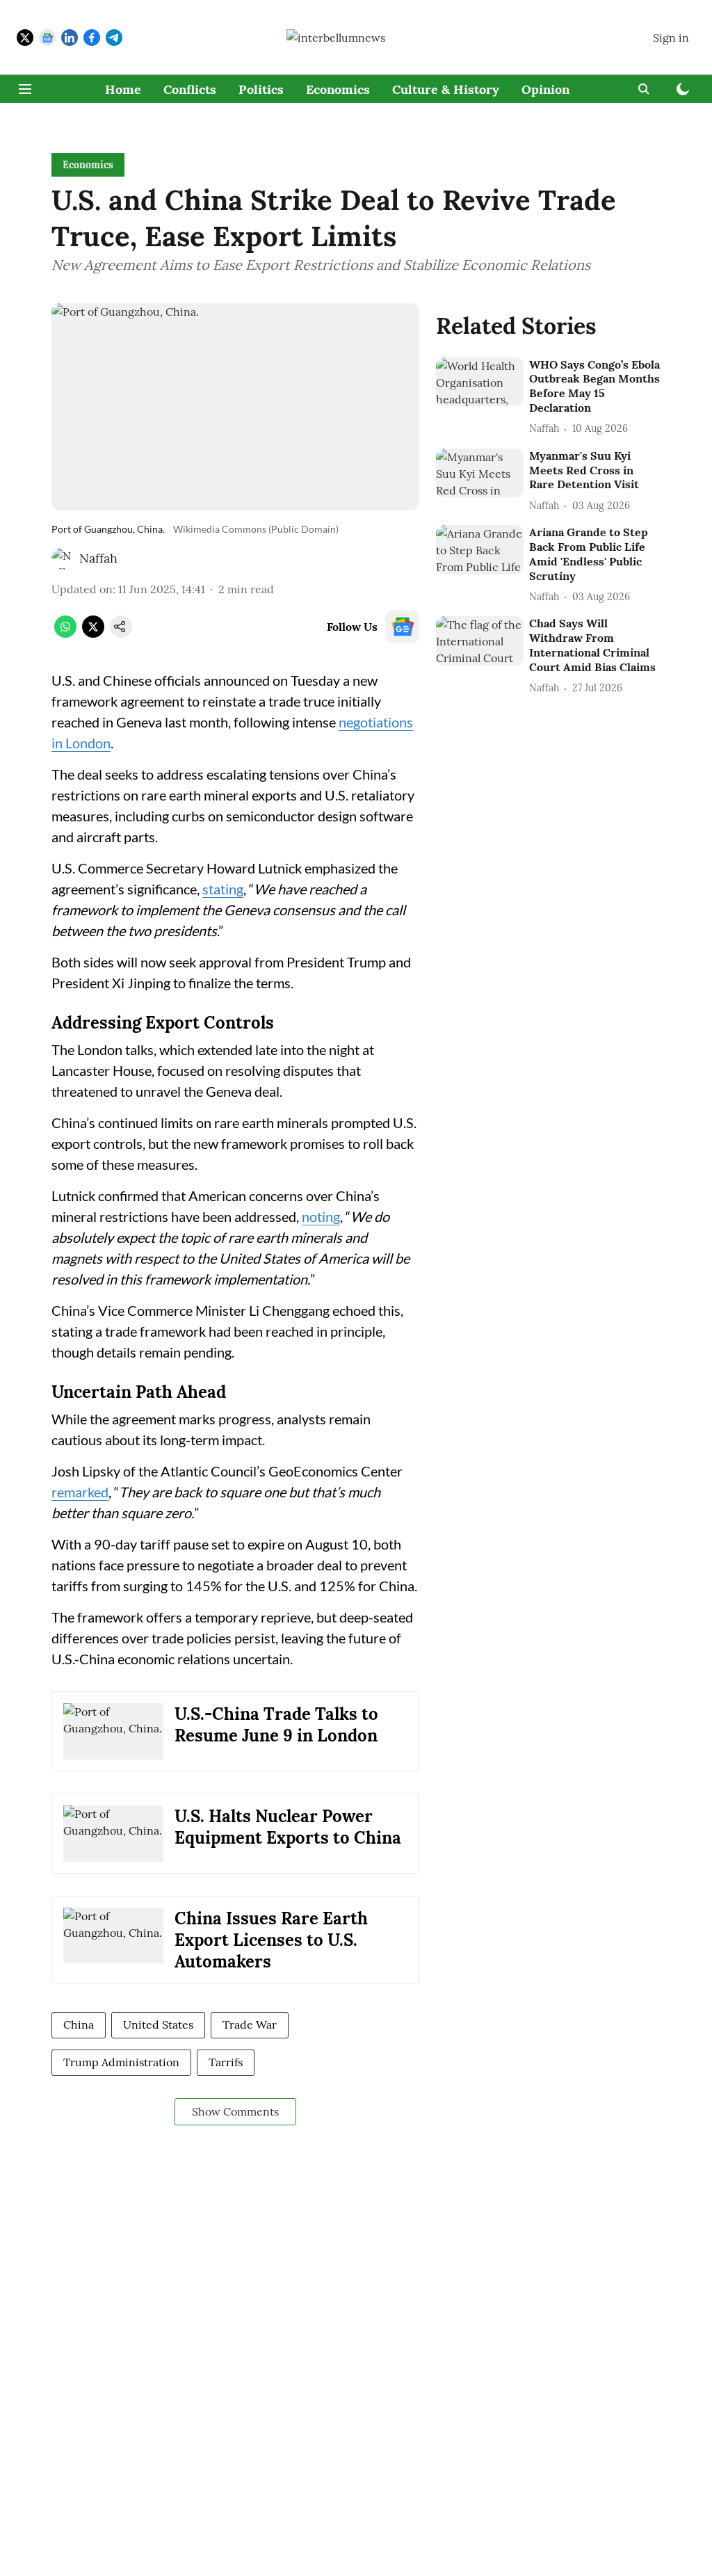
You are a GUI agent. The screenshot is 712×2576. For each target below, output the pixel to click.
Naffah (98, 558)
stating (223, 889)
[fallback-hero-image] (480, 382)
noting (321, 1216)
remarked (80, 1492)
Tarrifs (226, 2062)
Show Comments (235, 2111)
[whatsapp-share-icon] (65, 634)
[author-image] (63, 558)
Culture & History (446, 89)
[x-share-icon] (93, 634)
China (79, 2024)
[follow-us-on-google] (403, 627)
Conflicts (190, 89)
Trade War (250, 2024)
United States (158, 2024)
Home (123, 89)
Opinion (545, 89)
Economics (338, 89)
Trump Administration (121, 2062)
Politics (261, 89)
